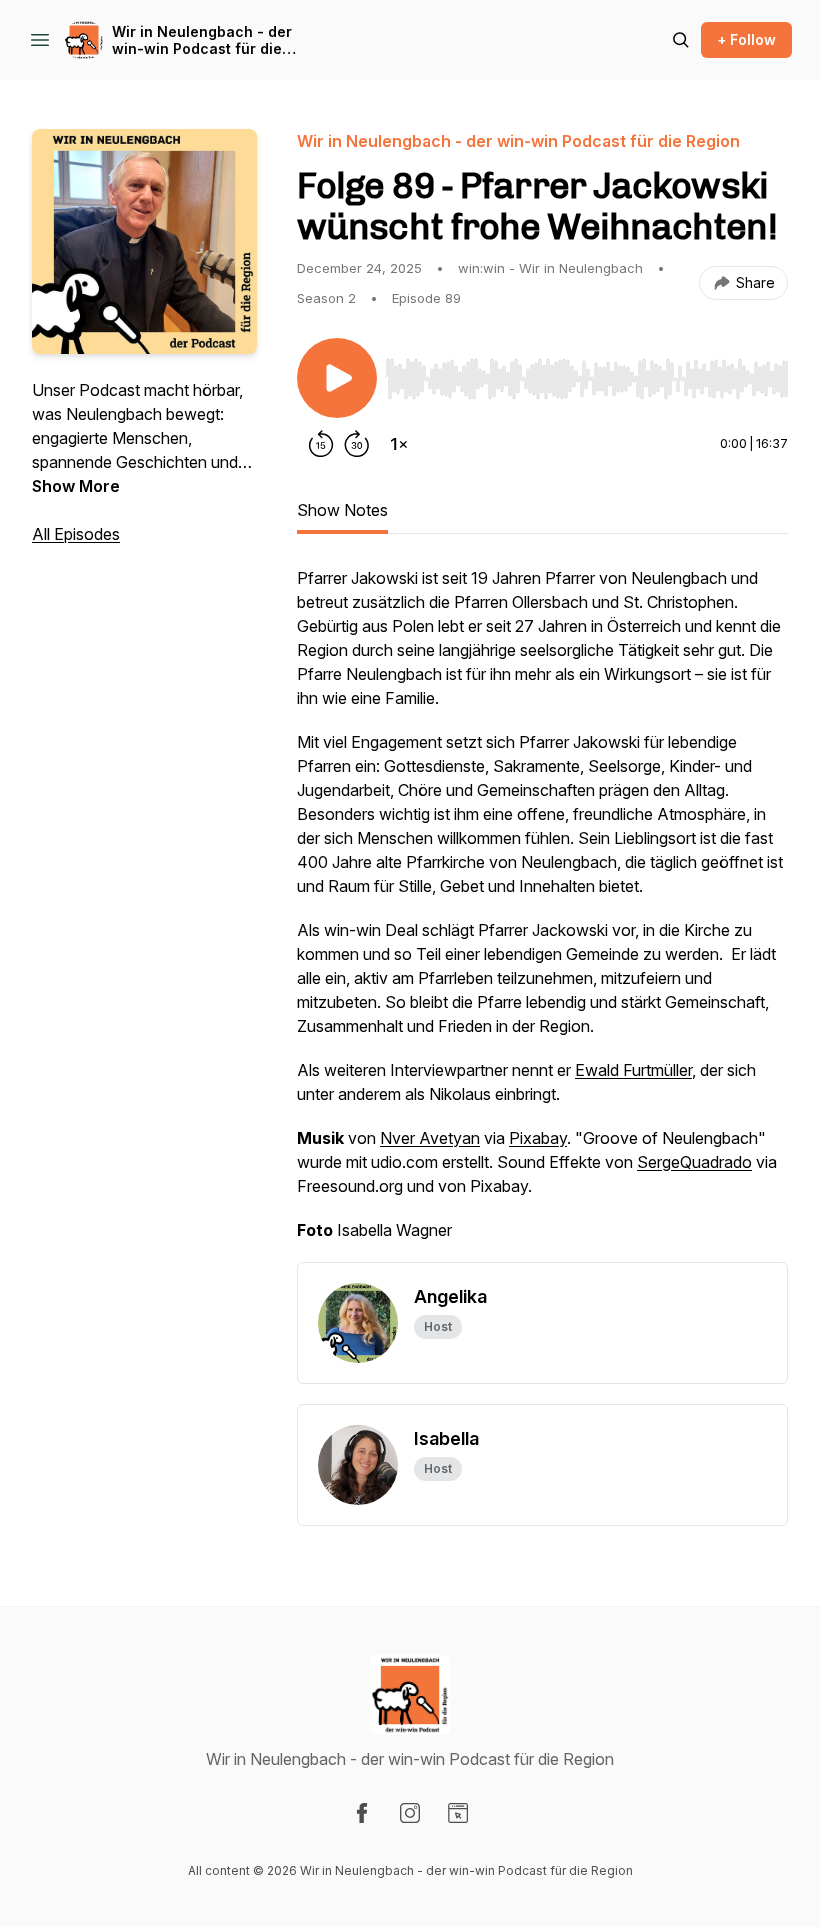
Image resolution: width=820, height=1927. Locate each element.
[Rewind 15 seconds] (321, 444)
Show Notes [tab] (342, 510)
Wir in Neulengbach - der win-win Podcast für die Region (202, 40)
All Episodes (76, 534)
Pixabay (538, 1138)
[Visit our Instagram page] (410, 1813)
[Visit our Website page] (458, 1813)
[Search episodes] (681, 40)
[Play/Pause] (337, 378)
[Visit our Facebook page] (362, 1813)
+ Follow (746, 39)
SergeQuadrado (694, 1162)
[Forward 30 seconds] (357, 444)
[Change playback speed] (399, 444)
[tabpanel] (542, 914)
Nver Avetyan (430, 1138)
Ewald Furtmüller (633, 1070)
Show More (76, 486)
